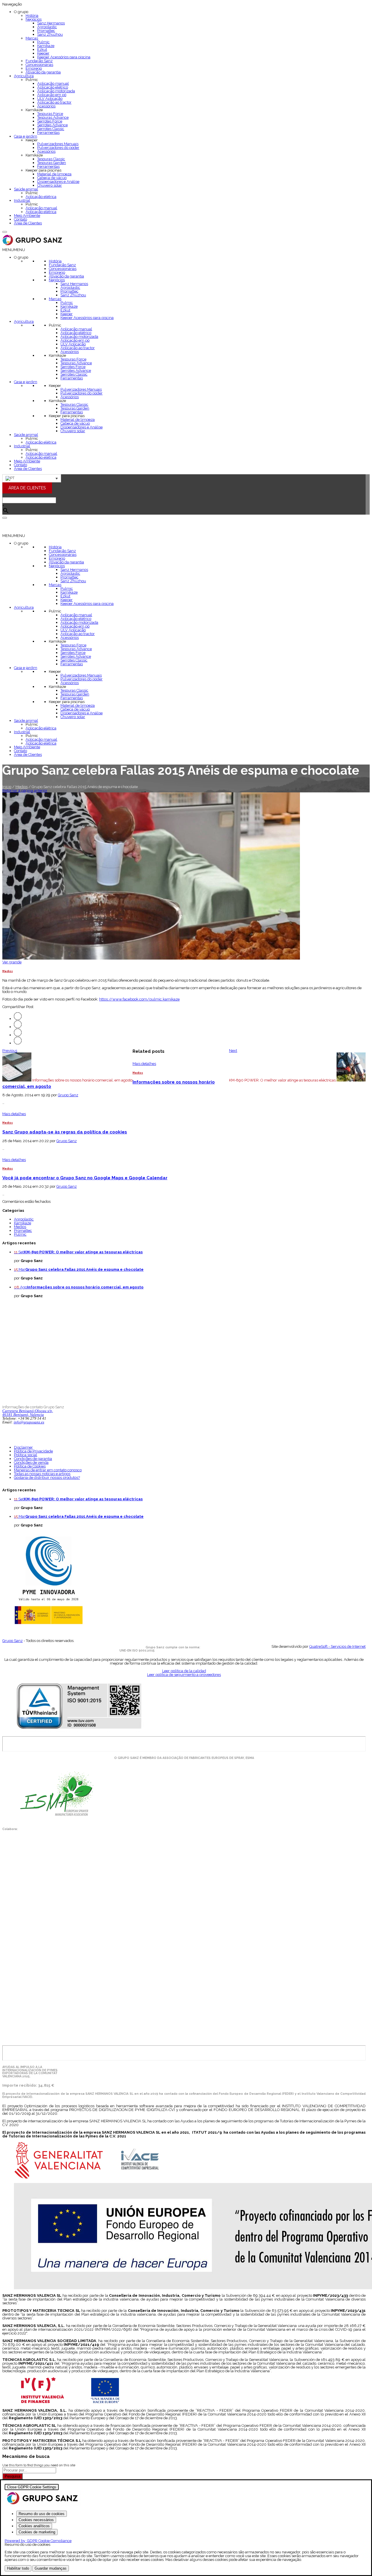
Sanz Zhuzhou (50, 34)
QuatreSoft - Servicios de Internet (337, 1646)
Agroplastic (47, 27)
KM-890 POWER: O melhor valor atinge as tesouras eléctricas (83, 1252)
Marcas (32, 38)
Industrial (22, 200)
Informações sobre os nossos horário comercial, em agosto (85, 1287)
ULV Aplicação (50, 99)
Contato (20, 219)
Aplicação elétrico (53, 87)
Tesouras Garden (52, 163)
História (32, 16)
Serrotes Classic (51, 129)
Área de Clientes (28, 223)
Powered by (38, 2541)
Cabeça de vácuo (52, 178)
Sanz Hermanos (51, 23)
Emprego (34, 68)
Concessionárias (39, 65)
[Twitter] (18, 1019)
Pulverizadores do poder (58, 148)
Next (233, 1051)
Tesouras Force (50, 114)
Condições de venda (31, 1462)
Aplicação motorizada (56, 91)
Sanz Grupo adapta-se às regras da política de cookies (65, 1132)
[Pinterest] (18, 1035)
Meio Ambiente (27, 216)
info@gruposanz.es (29, 1422)
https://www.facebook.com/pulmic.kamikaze (139, 999)
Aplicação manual (53, 83)
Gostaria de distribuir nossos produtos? (47, 1478)
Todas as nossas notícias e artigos (42, 1474)
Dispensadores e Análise (58, 182)
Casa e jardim (26, 136)
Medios (22, 787)
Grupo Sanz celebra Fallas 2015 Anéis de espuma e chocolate (84, 1269)
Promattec (46, 31)
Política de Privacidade (33, 1451)
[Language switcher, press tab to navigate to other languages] (32, 478)
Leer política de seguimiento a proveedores (184, 1675)
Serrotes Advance (52, 125)
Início (7, 787)
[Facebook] (18, 1027)
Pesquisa (12, 2476)
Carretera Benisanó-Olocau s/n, (28, 1411)
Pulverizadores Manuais (58, 144)
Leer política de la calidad (184, 1671)
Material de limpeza (54, 174)
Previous (10, 1051)
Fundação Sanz (39, 61)
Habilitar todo (18, 2568)
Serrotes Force (50, 121)
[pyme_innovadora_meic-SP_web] (48, 1624)
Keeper (43, 53)
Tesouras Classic (51, 159)
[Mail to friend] (18, 1043)
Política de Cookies (30, 1466)
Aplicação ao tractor (54, 102)
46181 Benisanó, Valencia (23, 1415)
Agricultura (24, 76)
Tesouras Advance (53, 117)
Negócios (34, 19)
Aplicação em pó (52, 95)
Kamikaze (46, 46)
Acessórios (46, 106)
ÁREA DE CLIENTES (27, 488)
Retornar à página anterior (25, 791)
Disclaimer (23, 1447)
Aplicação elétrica (41, 197)
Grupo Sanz (68, 1095)
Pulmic (43, 42)
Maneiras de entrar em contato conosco (48, 1470)
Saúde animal (26, 189)
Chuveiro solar (50, 185)
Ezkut (42, 49)
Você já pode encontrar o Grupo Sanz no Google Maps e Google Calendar (85, 1178)
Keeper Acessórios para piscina (64, 57)
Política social (26, 1455)
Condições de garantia (33, 1459)
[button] (14, 250)
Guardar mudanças (51, 2568)
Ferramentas (48, 133)
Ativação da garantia (43, 72)
